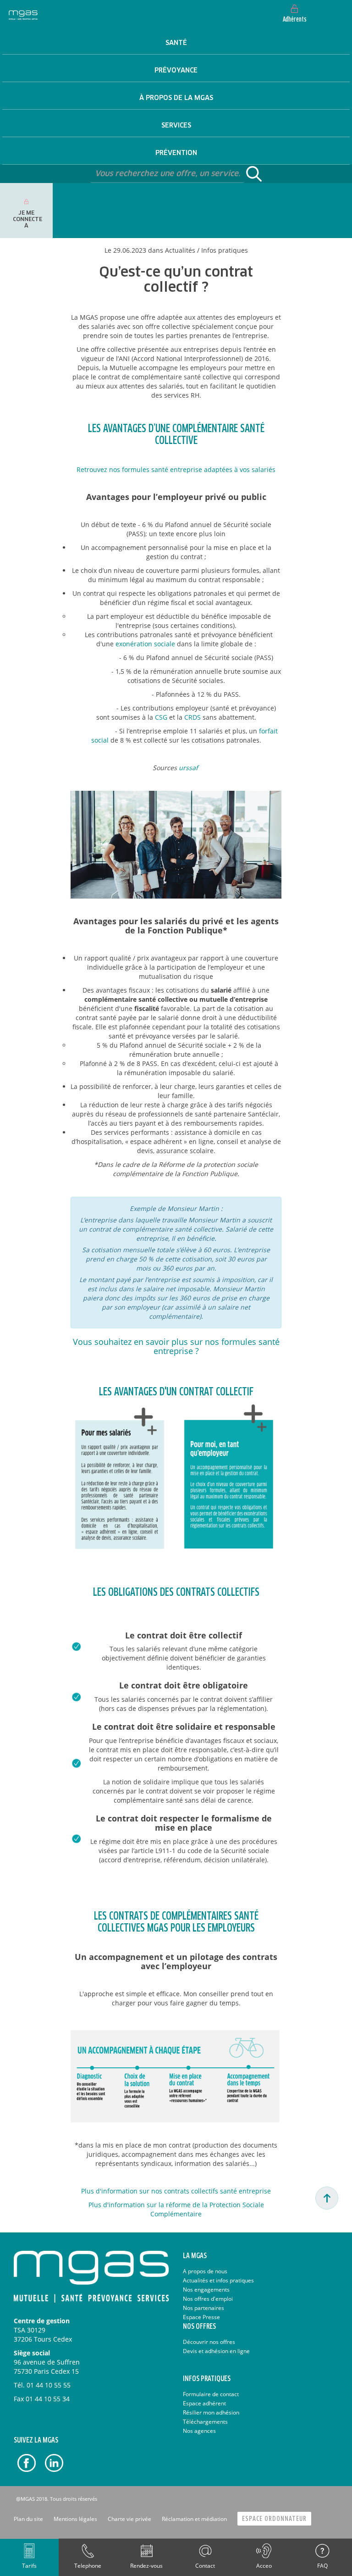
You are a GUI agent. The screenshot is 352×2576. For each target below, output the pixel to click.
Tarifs (29, 2566)
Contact (205, 2566)
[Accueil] (23, 14)
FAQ (322, 2566)
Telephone (88, 2566)
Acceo (264, 2566)
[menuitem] (176, 41)
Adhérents (295, 20)
